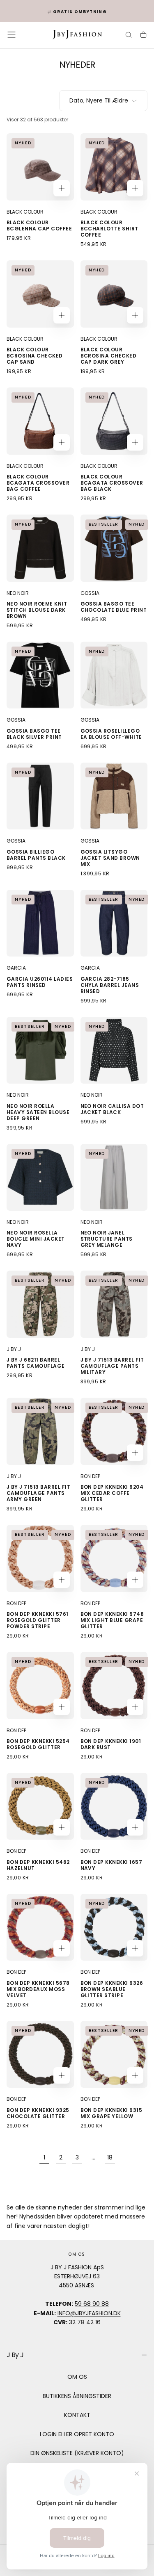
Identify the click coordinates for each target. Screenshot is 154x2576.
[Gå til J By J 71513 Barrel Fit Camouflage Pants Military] (114, 1304)
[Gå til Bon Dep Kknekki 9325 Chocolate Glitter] (40, 2054)
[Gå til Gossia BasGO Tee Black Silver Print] (40, 675)
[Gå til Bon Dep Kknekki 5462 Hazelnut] (40, 1806)
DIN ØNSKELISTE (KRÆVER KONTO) (77, 2453)
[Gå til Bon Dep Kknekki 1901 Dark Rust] (114, 1685)
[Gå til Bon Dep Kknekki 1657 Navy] (114, 1806)
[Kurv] (143, 36)
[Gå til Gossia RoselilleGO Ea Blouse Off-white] (114, 675)
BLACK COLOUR (25, 212)
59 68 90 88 (92, 2304)
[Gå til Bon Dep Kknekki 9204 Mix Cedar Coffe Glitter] (114, 1431)
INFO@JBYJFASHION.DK (89, 2313)
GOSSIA (90, 593)
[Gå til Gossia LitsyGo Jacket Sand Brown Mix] (114, 796)
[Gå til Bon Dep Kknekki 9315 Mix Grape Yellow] (114, 2054)
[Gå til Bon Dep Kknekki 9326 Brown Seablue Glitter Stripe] (114, 1927)
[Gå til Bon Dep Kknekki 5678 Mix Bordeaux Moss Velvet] (40, 1927)
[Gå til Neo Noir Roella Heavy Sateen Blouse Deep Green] (40, 1050)
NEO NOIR (18, 593)
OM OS (77, 2377)
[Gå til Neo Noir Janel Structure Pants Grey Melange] (114, 1178)
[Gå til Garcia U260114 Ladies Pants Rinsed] (40, 923)
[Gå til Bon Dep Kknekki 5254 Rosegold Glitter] (40, 1685)
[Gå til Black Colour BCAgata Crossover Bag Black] (114, 421)
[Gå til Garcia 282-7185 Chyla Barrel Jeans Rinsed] (114, 923)
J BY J (14, 1349)
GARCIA (16, 968)
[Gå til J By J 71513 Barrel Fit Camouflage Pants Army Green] (40, 1431)
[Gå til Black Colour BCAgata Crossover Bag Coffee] (40, 421)
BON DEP (90, 1476)
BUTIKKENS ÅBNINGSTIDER (77, 2396)
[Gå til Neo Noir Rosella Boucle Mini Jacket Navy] (40, 1178)
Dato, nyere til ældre (99, 100)
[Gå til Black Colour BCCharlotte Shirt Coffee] (114, 167)
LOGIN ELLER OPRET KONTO (77, 2434)
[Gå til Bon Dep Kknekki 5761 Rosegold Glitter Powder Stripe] (40, 1558)
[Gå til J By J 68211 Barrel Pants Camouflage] (40, 1304)
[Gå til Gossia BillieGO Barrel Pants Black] (40, 796)
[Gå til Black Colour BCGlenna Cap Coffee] (40, 167)
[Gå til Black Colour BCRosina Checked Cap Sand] (40, 294)
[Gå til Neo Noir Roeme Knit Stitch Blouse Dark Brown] (40, 548)
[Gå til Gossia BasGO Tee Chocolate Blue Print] (114, 548)
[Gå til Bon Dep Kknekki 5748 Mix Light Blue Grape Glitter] (114, 1558)
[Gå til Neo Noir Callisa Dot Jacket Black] (114, 1050)
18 (110, 2157)
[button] (11, 35)
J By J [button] (15, 2355)
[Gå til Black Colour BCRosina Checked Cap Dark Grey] (114, 294)
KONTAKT (77, 2415)
